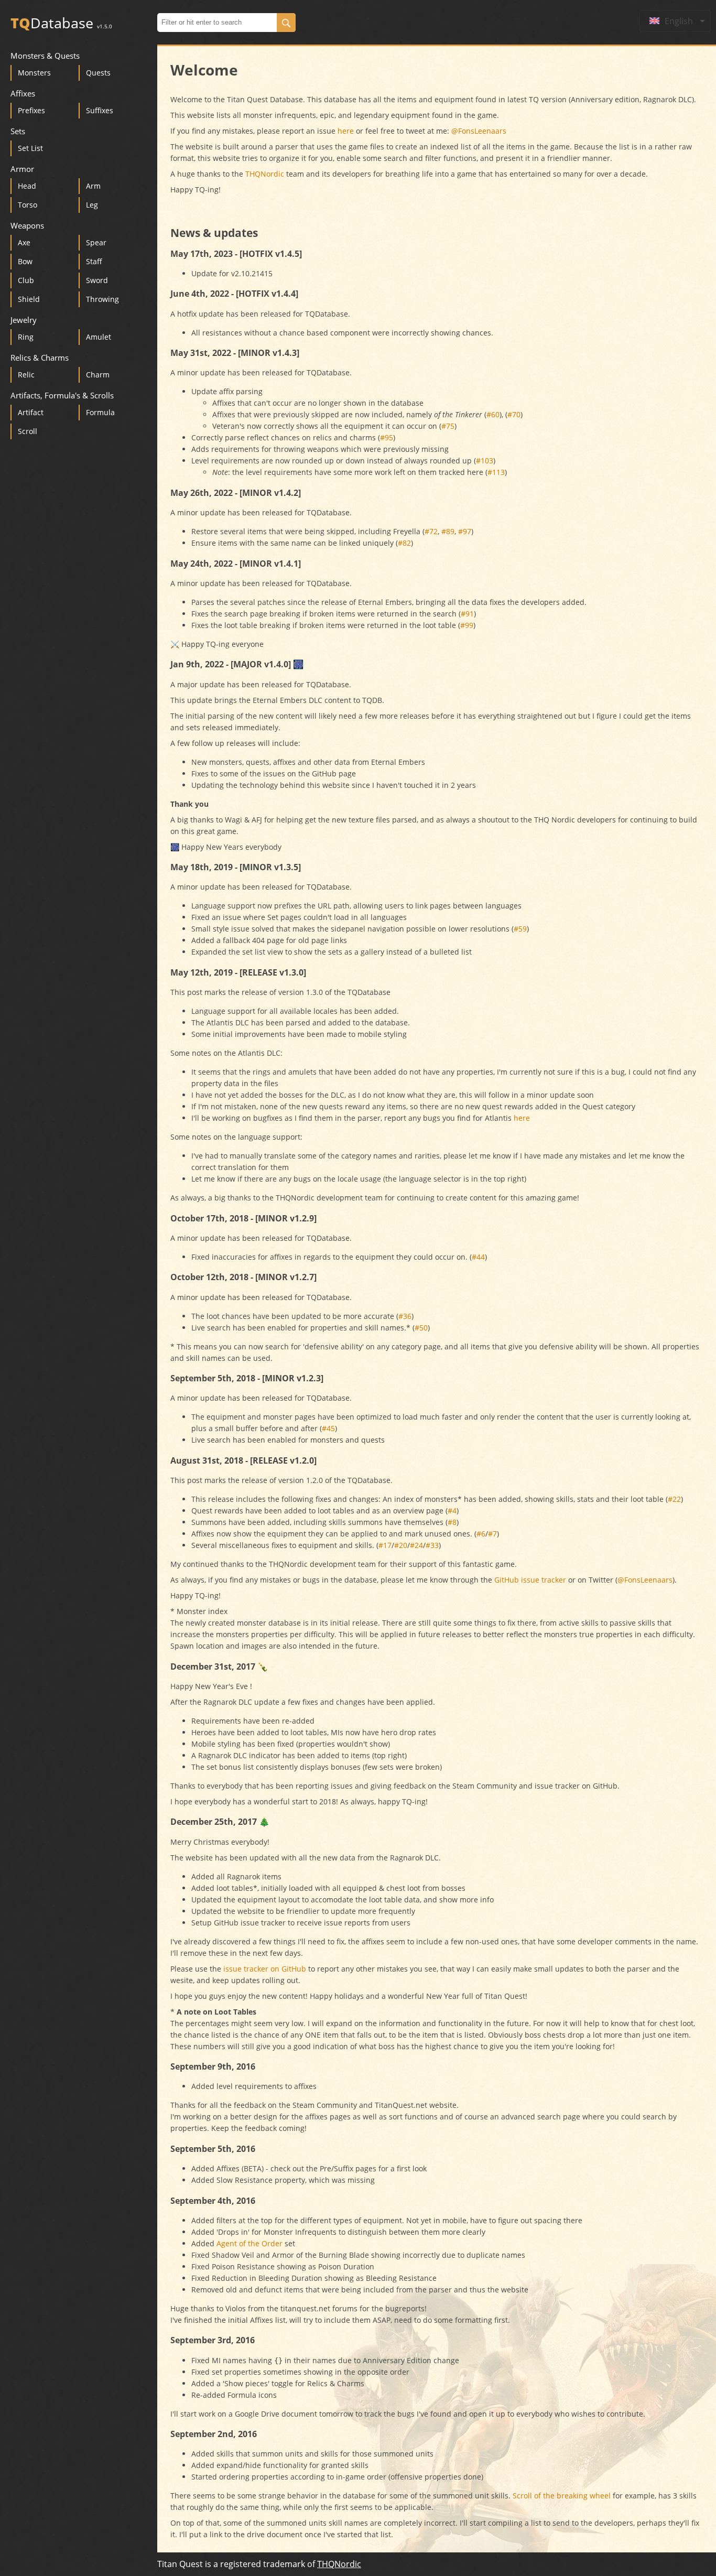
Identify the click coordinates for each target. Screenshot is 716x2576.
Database (61, 23)
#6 (481, 1534)
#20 (401, 1545)
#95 (387, 437)
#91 (467, 614)
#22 (674, 1499)
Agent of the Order (249, 2243)
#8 (452, 1522)
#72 (431, 531)
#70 (514, 414)
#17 (385, 1545)
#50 (421, 1328)
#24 (416, 1545)
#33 (432, 1545)
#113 (496, 472)
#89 (448, 531)
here (346, 131)
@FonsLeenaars (479, 131)
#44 (478, 1257)
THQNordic (265, 174)
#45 (328, 1428)
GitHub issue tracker (530, 1580)
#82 (404, 543)
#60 (493, 414)
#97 (465, 531)
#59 (520, 929)
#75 (448, 426)
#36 (405, 1316)
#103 (485, 461)
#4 (452, 1511)
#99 (467, 625)
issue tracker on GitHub (265, 1969)
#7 (492, 1534)
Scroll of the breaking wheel (562, 2496)
